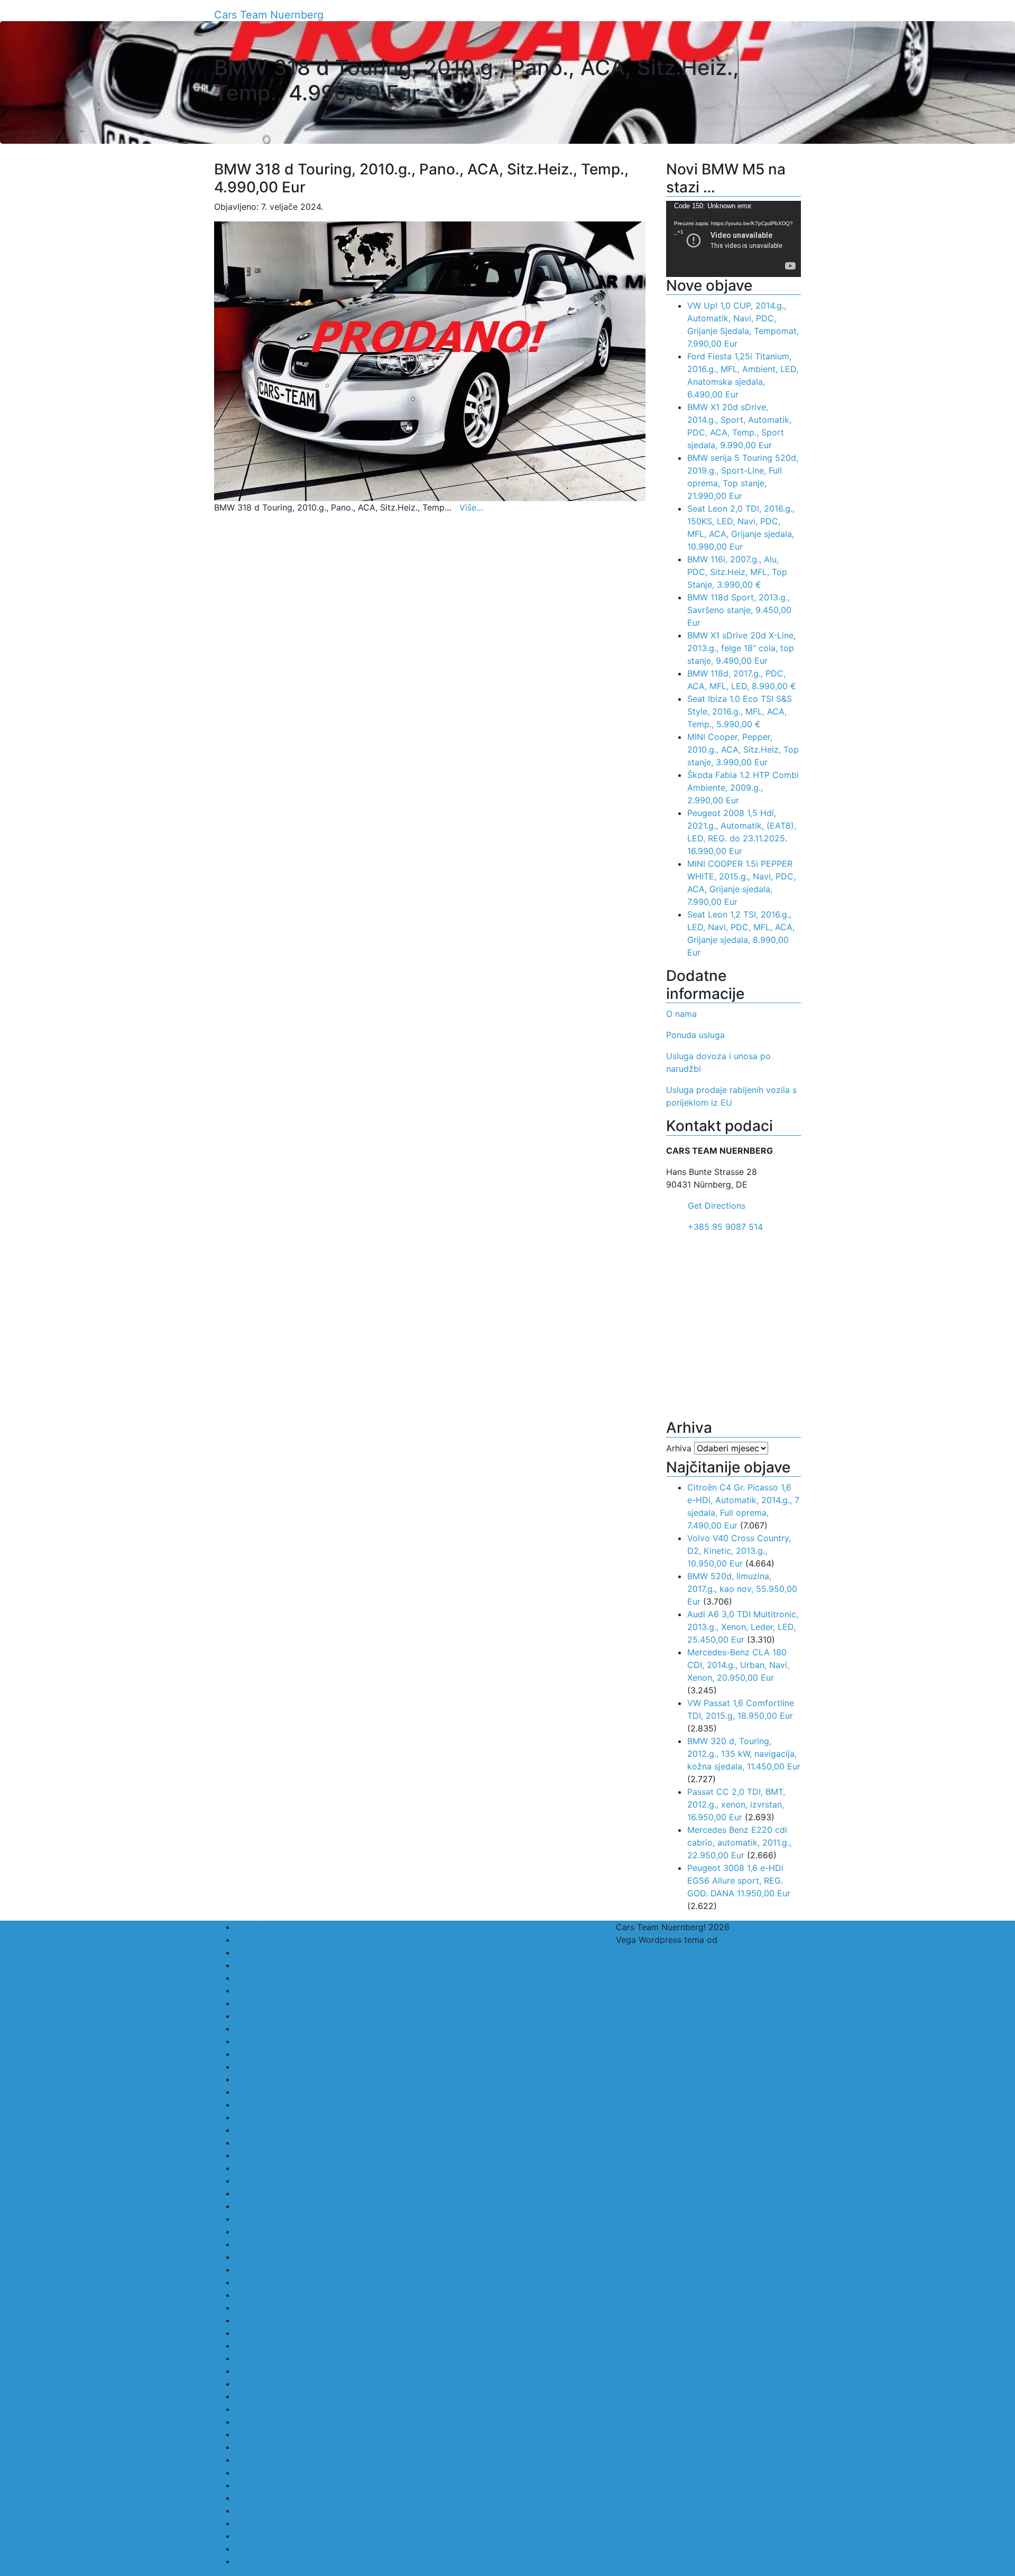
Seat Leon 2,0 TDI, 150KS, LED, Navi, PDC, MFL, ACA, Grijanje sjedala (374, 2422)
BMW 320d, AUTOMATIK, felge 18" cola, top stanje (336, 2092)
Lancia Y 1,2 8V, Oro (275, 2206)
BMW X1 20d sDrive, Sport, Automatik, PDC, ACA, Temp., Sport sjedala (377, 2143)
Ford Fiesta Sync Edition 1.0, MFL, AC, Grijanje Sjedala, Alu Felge (363, 2181)
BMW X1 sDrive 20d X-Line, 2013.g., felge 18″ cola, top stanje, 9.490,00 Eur (741, 648)
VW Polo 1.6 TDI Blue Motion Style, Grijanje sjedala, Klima (350, 2536)
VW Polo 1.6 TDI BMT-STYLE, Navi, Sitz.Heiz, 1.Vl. (334, 2549)
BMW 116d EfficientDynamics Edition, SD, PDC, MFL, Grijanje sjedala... (375, 1927)
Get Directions (717, 1206)
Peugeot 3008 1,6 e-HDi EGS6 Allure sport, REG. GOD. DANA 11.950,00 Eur (739, 1880)
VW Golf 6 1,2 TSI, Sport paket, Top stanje (320, 2498)
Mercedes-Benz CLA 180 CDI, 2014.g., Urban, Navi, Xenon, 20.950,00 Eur (738, 1665)
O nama (681, 1014)
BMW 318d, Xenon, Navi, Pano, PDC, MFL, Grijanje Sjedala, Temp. (365, 2054)
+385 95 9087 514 (725, 1227)
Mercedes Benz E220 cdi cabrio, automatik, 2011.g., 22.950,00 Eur (739, 1842)
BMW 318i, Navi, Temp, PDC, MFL (302, 2067)
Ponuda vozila (264, 2384)
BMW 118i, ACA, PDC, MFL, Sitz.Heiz (308, 1965)
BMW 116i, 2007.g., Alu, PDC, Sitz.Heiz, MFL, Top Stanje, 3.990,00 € (737, 572)
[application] (733, 239)
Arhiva (679, 1448)
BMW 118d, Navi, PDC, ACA (290, 1952)
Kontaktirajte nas (269, 2193)
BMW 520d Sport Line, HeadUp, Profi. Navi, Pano (334, 2105)
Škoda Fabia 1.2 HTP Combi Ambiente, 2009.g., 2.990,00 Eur (743, 787)
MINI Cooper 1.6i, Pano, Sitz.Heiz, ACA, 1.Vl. (322, 2295)
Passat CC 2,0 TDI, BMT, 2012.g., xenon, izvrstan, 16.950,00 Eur (736, 1804)
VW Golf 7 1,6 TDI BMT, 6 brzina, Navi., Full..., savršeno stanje (357, 2510)
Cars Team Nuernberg (269, 15)
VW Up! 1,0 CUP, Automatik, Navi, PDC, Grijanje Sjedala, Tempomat (370, 2561)
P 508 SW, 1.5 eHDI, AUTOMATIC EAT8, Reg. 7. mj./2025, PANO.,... (366, 2333)
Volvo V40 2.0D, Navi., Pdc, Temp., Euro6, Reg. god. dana (350, 2472)
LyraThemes (744, 1940)
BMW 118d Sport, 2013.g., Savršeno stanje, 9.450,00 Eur (739, 610)
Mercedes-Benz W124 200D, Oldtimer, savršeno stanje (344, 2231)
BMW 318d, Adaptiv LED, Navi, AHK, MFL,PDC (327, 2028)
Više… (471, 507)
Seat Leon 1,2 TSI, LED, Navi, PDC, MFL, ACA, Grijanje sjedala (357, 2409)
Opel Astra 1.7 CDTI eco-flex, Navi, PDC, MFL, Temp (339, 2320)
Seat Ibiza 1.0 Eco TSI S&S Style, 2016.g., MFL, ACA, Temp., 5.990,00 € (740, 711)
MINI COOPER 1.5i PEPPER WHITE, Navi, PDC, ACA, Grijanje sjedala (369, 2269)
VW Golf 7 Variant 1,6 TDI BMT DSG (306, 2523)
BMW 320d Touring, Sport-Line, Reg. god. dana (330, 2079)
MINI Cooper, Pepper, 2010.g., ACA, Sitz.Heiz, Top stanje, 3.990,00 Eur (743, 749)
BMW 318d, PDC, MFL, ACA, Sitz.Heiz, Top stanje (333, 2041)
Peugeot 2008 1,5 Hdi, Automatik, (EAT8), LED (328, 2346)
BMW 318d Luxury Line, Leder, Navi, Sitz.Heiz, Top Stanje (350, 1990)
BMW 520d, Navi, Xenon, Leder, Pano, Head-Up (330, 2117)
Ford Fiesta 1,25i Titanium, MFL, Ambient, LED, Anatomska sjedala (367, 2168)
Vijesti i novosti (266, 2447)
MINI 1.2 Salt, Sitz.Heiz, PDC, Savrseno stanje (325, 2244)
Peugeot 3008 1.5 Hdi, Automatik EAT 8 (315, 2358)
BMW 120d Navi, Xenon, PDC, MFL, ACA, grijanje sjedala (347, 1978)
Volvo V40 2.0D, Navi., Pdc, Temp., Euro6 (318, 2460)
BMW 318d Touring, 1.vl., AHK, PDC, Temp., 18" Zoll (337, 2016)
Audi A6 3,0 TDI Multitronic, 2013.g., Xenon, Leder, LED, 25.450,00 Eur (743, 1627)
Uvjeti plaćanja (265, 2434)
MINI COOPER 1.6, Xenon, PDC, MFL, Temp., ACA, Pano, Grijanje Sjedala (378, 2282)
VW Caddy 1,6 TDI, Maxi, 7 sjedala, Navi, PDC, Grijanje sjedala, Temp (372, 2485)
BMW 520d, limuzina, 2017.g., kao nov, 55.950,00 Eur (742, 1589)
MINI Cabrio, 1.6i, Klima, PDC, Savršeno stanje (326, 2257)
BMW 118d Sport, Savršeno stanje (303, 1940)
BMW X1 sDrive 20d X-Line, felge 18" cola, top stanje (340, 2155)
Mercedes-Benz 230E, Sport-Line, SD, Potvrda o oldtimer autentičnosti (377, 2219)
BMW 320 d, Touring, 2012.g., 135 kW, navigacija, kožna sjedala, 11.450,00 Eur (744, 1754)
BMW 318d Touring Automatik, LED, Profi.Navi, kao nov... (349, 2003)
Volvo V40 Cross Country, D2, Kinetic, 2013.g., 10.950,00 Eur (739, 1551)
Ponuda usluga (695, 1035)
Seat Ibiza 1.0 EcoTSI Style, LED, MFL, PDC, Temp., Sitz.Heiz (355, 2396)
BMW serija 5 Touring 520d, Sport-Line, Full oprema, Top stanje (362, 2130)
